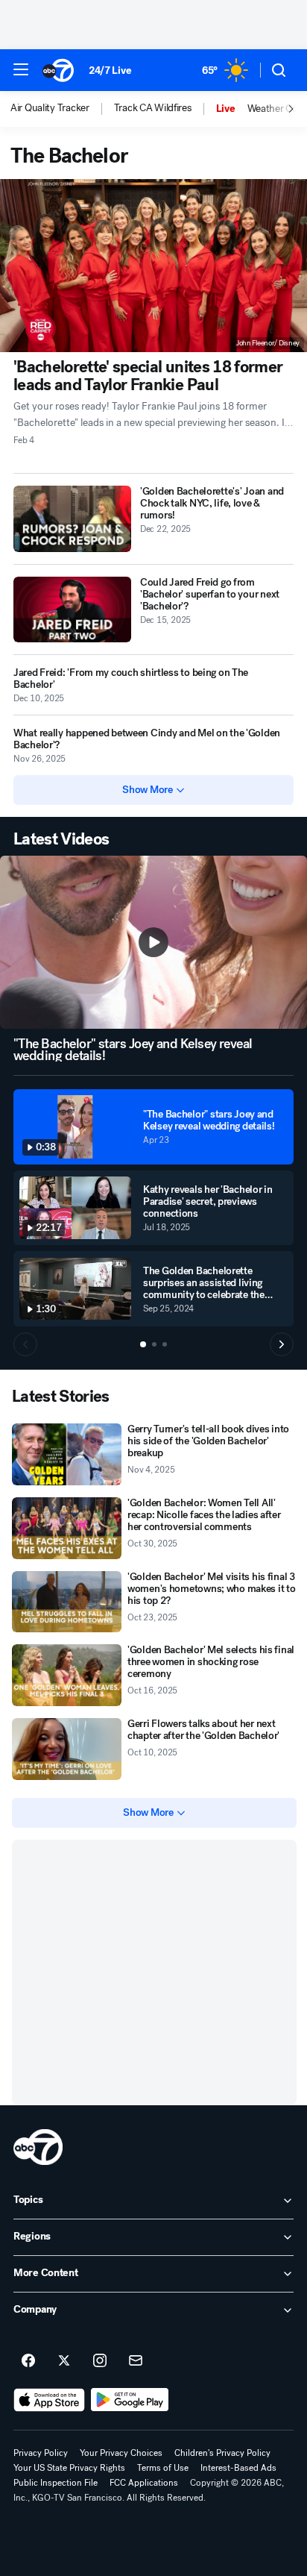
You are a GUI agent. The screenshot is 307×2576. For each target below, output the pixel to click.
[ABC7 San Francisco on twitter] (64, 2361)
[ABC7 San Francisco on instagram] (100, 2361)
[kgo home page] (38, 2147)
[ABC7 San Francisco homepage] (58, 70)
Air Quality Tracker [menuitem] (50, 108)
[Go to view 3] (165, 1344)
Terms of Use (163, 2468)
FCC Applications (144, 2483)
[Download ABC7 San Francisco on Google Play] (130, 2400)
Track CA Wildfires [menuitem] (153, 108)
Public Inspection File (56, 2483)
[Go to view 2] (154, 1344)
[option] (62, 109)
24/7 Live (110, 70)
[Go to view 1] (143, 1344)
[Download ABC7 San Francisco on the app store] (49, 2400)
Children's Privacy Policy (222, 2453)
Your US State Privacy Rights (69, 2468)
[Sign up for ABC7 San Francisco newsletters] (136, 2361)
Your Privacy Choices (121, 2453)
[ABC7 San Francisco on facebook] (28, 2361)
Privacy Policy (41, 2453)
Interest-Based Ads (238, 2468)
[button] (21, 69)
